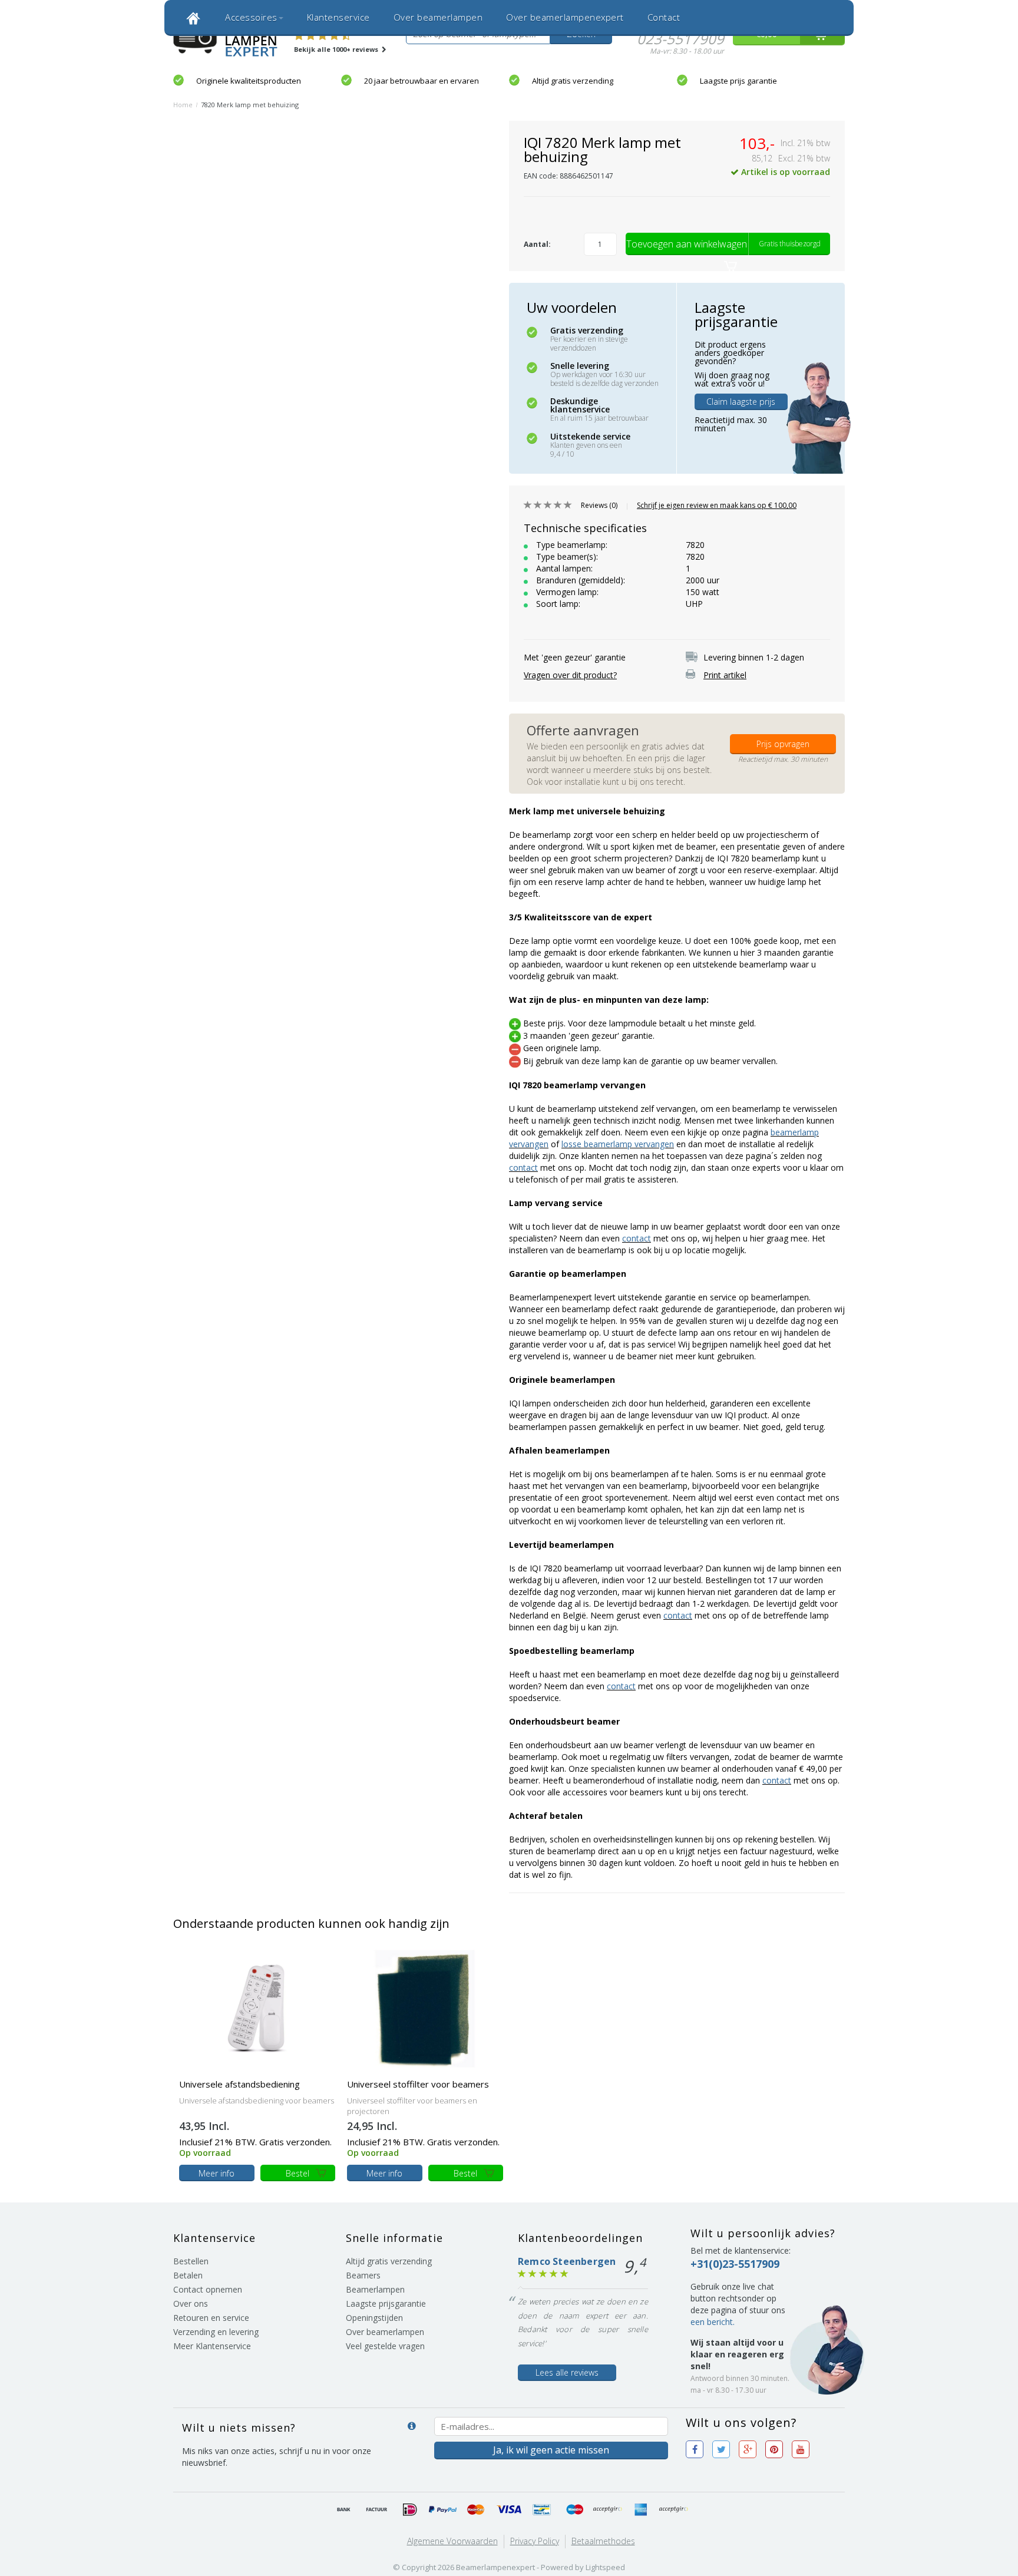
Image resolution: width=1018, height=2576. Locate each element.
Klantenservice (338, 17)
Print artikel (725, 675)
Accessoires (251, 17)
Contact (664, 17)
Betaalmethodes (603, 2541)
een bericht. (713, 2322)
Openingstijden (374, 2318)
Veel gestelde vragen (385, 2346)
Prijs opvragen (783, 744)
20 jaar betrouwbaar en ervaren (422, 81)
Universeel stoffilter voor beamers (418, 2084)
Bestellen (191, 2261)
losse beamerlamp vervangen (618, 1144)
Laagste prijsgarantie (386, 2303)
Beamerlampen (375, 2289)
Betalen (188, 2275)
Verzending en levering (216, 2332)
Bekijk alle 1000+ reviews (337, 49)
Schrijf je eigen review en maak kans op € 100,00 (717, 505)
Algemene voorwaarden (452, 2541)
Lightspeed (605, 2567)
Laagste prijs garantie (738, 81)
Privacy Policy (535, 2541)
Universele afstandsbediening (239, 2084)
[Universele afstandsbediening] (257, 2008)
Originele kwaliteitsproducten (249, 81)
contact (523, 1168)
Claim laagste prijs (741, 402)
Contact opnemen (208, 2289)
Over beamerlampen (438, 17)
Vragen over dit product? (570, 675)
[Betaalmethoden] (344, 2510)
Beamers (363, 2275)
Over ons (191, 2303)
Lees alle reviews (567, 2372)
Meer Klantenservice (212, 2346)
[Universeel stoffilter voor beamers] (425, 2008)
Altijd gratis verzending (573, 81)
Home (183, 105)
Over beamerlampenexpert (565, 17)
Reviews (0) (599, 505)
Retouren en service (211, 2318)
